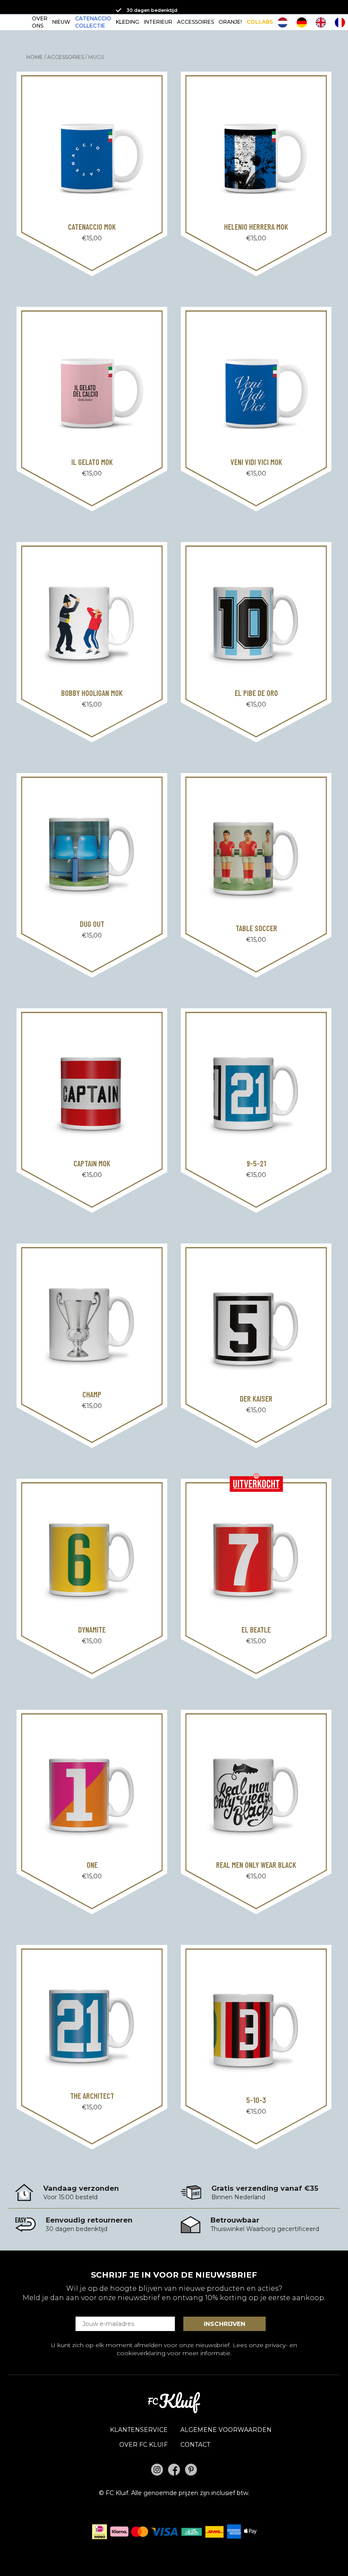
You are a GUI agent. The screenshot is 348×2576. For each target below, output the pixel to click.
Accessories (66, 57)
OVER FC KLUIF (143, 2445)
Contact (195, 2445)
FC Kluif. (118, 2493)
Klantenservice (139, 2430)
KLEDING (128, 22)
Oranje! (230, 22)
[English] (323, 22)
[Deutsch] (304, 22)
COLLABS (260, 22)
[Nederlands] (285, 22)
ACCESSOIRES (195, 22)
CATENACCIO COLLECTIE (93, 22)
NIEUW (61, 22)
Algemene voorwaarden (226, 2430)
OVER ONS (40, 22)
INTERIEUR (158, 22)
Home (35, 57)
